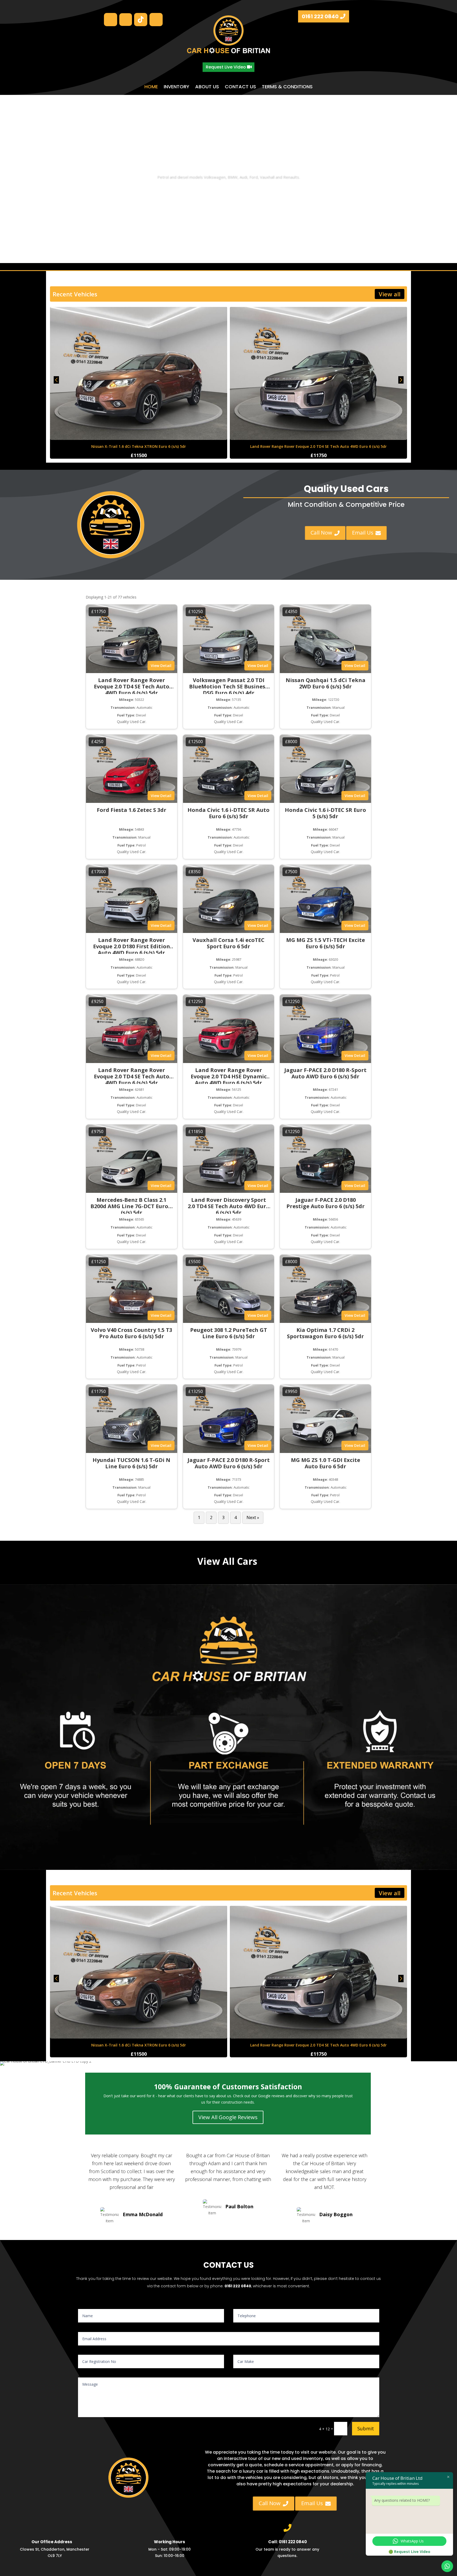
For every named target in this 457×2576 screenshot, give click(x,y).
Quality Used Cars (229, 165)
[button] (401, 383)
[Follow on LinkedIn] (156, 20)
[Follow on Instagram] (111, 20)
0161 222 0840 (320, 16)
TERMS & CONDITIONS (287, 87)
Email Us (367, 532)
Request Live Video (226, 67)
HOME (151, 87)
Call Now (324, 532)
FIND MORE (229, 192)
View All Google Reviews (228, 2117)
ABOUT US (207, 87)
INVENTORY (177, 87)
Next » (253, 1517)
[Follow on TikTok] (141, 20)
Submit (366, 2428)
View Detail (161, 666)
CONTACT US (240, 87)
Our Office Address (52, 2542)
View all (390, 294)
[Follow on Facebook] (126, 20)
